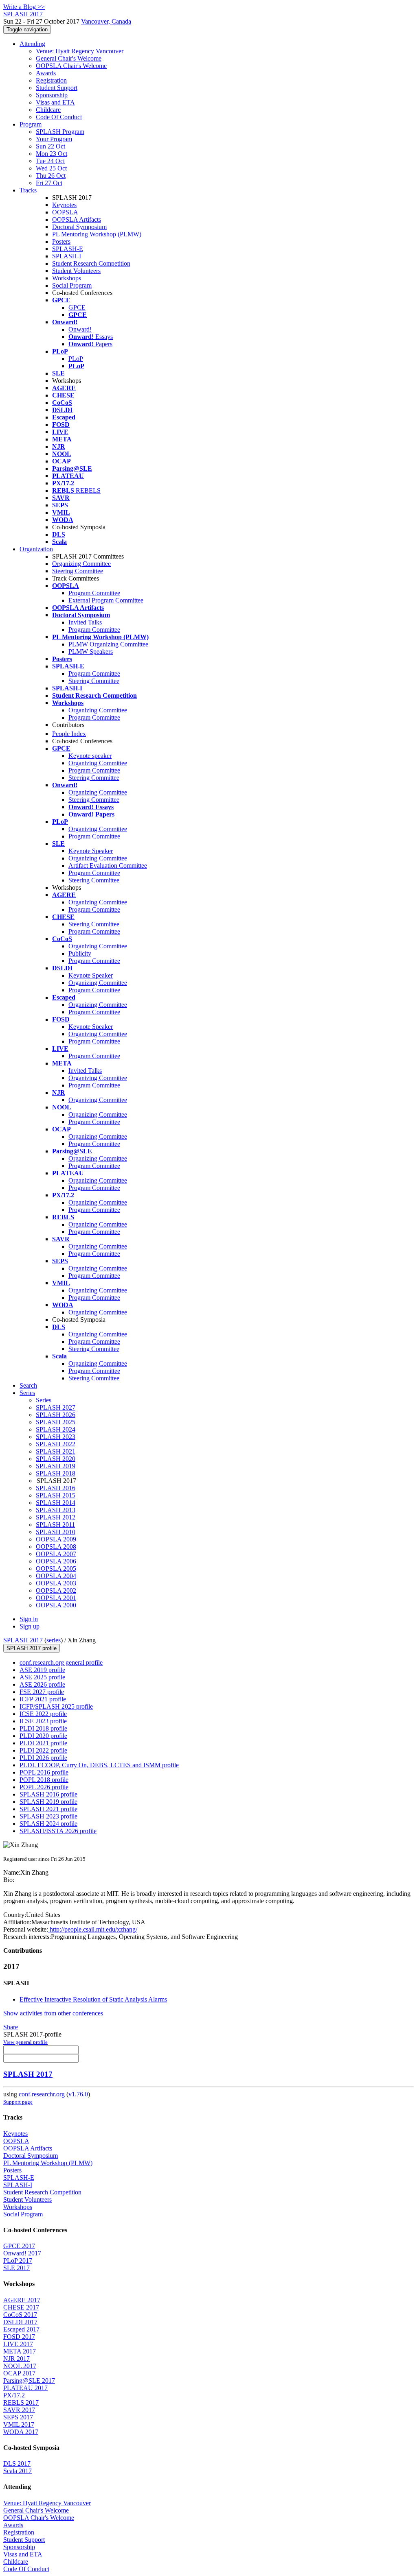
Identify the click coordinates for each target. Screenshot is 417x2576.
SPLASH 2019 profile (48, 1802)
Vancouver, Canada (106, 21)
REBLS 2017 (21, 2402)
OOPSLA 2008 (56, 1547)
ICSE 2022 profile (43, 1714)
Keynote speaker (90, 756)
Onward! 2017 (22, 2253)
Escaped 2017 (21, 2329)
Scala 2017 (18, 2471)
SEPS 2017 (18, 2417)
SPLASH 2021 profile (48, 1809)
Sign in (29, 1619)
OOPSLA (65, 212)
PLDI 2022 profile (43, 1750)
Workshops (67, 278)
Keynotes (64, 205)
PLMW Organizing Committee (108, 644)
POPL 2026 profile (44, 1787)
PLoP (76, 359)
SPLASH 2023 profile (48, 1816)
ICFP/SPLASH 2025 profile (56, 1706)
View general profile (25, 2042)
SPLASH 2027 (56, 1407)
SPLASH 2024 (56, 1429)
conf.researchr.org (42, 2094)
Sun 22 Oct (50, 146)
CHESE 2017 (21, 2307)
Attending (32, 44)
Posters (61, 241)
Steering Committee (78, 571)
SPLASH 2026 (56, 1415)
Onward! (80, 329)
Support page (18, 2102)
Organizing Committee (81, 564)
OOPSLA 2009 (56, 1539)
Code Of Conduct (59, 117)
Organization (36, 549)
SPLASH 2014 (56, 1503)
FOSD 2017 (19, 2337)
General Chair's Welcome (69, 58)
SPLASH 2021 (56, 1451)
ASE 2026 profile (42, 1684)
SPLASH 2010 (56, 1532)
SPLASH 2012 (56, 1517)
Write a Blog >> (24, 7)
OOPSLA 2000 (56, 1605)
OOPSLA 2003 (56, 1583)
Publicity (80, 953)
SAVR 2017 (19, 2410)
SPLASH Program (60, 132)
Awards (46, 73)
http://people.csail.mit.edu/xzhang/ (93, 1929)
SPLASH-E (68, 249)
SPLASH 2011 (55, 1525)
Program (31, 124)
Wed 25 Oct (51, 168)
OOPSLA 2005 (56, 1569)
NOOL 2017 (20, 2366)
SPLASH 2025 (56, 1422)
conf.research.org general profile (61, 1662)
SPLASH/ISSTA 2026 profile (58, 1831)
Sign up (30, 1626)
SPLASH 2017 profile (32, 1648)
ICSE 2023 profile (43, 1721)
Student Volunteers (76, 271)
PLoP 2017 (18, 2261)
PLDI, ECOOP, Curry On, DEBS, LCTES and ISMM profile (99, 1765)
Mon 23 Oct (52, 154)
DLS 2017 (17, 2464)
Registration (51, 80)
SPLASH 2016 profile (48, 1794)
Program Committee (94, 593)
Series (44, 1400)
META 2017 (20, 2351)
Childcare (48, 110)
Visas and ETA (55, 102)
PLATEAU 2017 (25, 2388)
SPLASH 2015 (56, 1495)
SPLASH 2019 (56, 1466)
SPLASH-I (67, 256)
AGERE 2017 (22, 2300)
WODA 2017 (21, 2432)
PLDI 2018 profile (43, 1728)
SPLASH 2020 (56, 1459)
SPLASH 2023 (56, 1437)
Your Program (54, 139)
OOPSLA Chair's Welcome (71, 66)
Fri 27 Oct (49, 183)
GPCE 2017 (19, 2246)
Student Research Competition (91, 263)
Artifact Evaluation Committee (108, 866)
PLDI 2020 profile (43, 1736)
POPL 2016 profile (44, 1772)
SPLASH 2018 (56, 1473)
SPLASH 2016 (56, 1488)
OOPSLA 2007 (56, 1554)
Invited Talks (85, 622)
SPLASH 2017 (23, 1640)
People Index (69, 734)
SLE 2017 (16, 2268)
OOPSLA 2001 (56, 1598)
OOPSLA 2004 (56, 1576)
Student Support (57, 88)
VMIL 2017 (19, 2424)
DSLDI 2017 (20, 2322)
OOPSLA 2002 (56, 1590)
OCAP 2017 (19, 2373)
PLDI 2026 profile (43, 1758)
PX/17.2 (14, 2395)
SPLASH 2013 (56, 1510)
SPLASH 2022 (56, 1444)
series (54, 1640)
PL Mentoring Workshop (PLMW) (97, 234)
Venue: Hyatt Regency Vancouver (80, 51)
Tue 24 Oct (50, 161)
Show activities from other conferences (53, 2013)
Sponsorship (52, 95)
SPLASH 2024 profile (48, 1824)
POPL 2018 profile (44, 1780)
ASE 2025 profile (42, 1677)
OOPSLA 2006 (56, 1561)
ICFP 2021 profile (43, 1699)
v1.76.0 (78, 2094)
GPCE (77, 307)
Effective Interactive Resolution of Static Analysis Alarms (93, 1999)
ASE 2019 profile (42, 1670)
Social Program (72, 285)
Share (11, 2027)
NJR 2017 (16, 2359)
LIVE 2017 (18, 2344)
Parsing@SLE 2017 (29, 2381)
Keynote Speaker (91, 851)
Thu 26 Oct (51, 176)
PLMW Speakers (91, 652)
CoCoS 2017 (20, 2315)
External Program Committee (106, 600)
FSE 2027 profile (42, 1692)
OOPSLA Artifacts (77, 219)
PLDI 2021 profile (43, 1743)
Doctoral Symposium (79, 227)
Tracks (28, 190)
